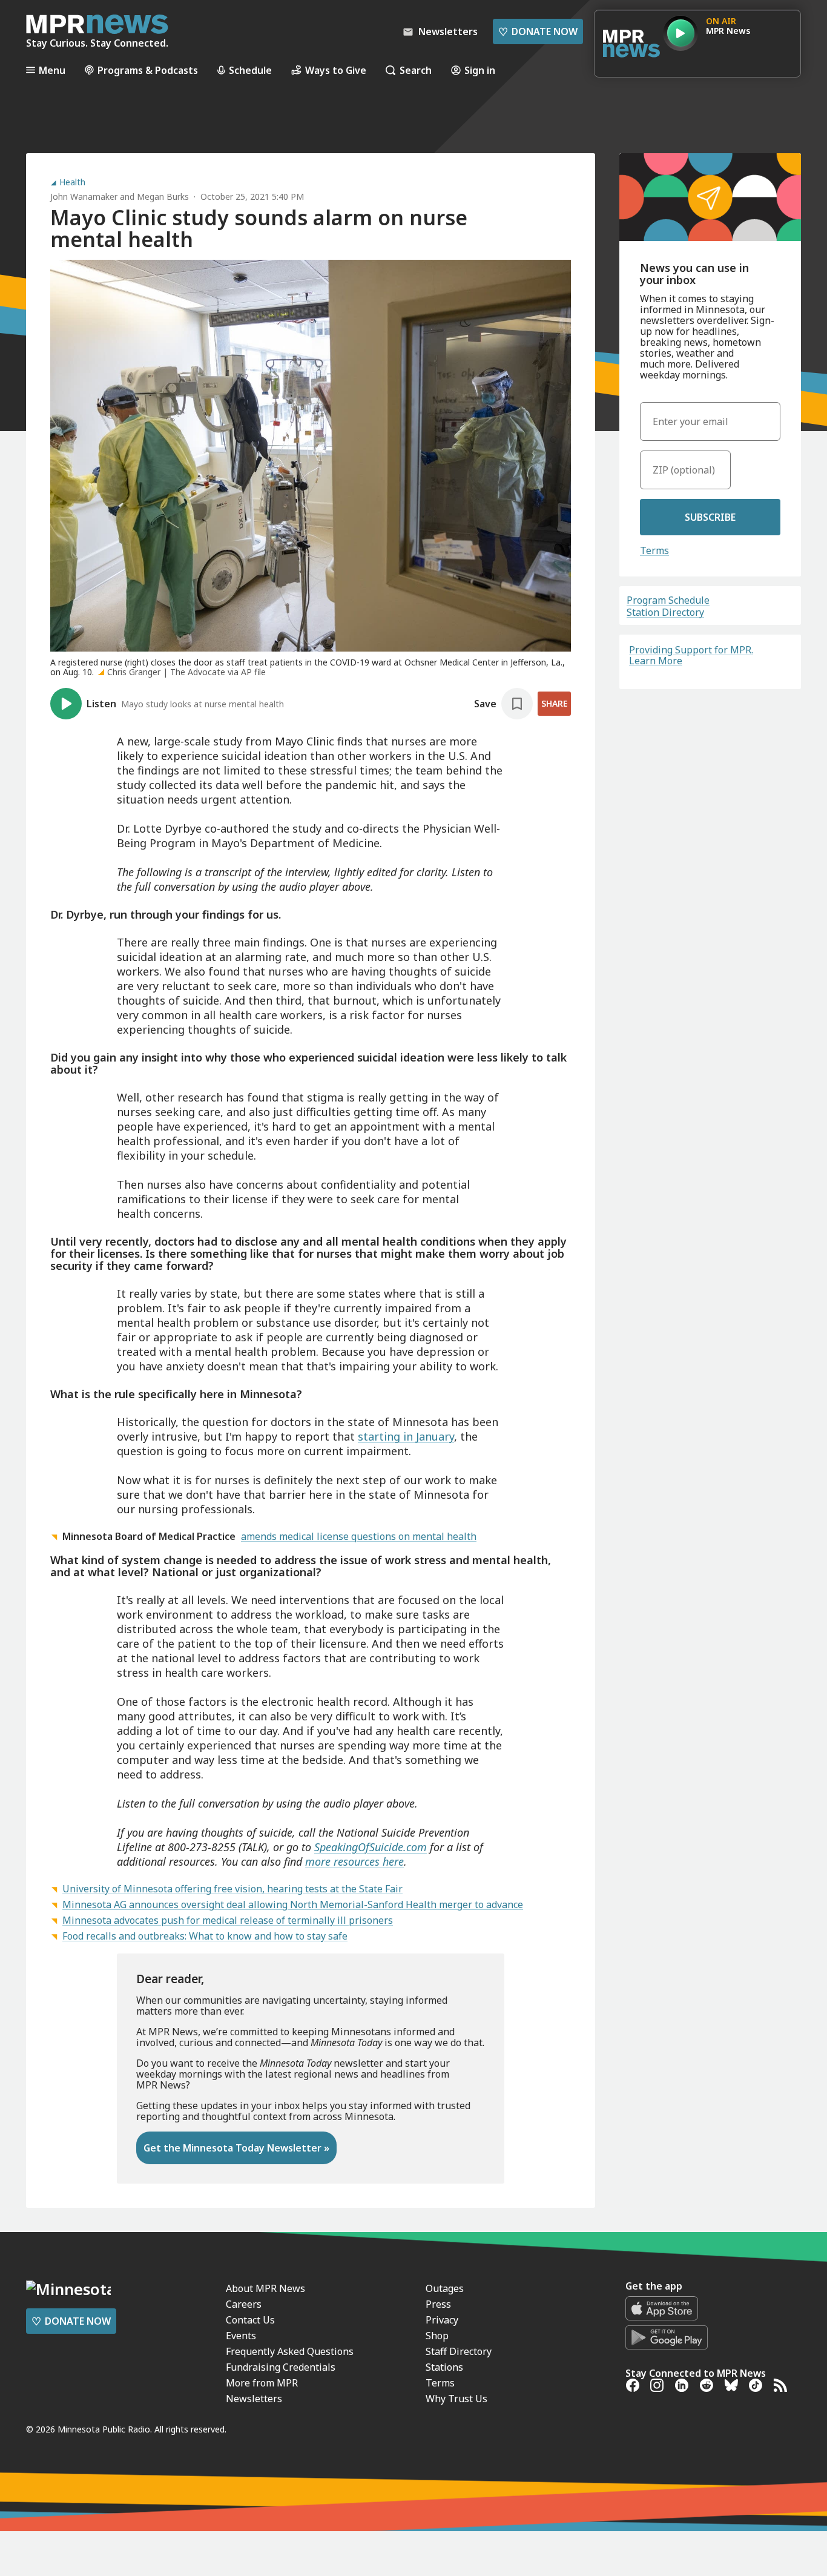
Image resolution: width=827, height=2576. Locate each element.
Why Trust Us (456, 2399)
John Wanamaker (84, 197)
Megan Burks (163, 197)
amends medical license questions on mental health (359, 1536)
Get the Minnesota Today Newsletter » (236, 2148)
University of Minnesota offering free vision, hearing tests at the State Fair (232, 1889)
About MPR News (265, 2288)
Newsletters (254, 2399)
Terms (654, 550)
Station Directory (665, 612)
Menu (52, 70)
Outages (445, 2288)
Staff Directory (459, 2351)
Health (72, 182)
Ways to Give (336, 70)
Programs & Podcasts (148, 70)
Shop (437, 2336)
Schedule (250, 70)
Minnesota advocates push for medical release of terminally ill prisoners (228, 1920)
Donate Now (538, 31)
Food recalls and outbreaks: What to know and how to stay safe (205, 1936)
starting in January (406, 1436)
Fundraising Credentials (281, 2367)
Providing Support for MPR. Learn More (691, 655)
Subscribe (710, 517)
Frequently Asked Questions (290, 2351)
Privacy (442, 2320)
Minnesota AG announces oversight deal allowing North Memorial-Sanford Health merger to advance (293, 1904)
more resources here (354, 1861)
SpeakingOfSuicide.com (371, 1847)
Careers (244, 2304)
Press (438, 2304)
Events (241, 2336)
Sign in (480, 70)
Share (554, 703)
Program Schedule (668, 600)
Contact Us (250, 2320)
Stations (444, 2367)
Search (416, 70)
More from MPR (262, 2383)
